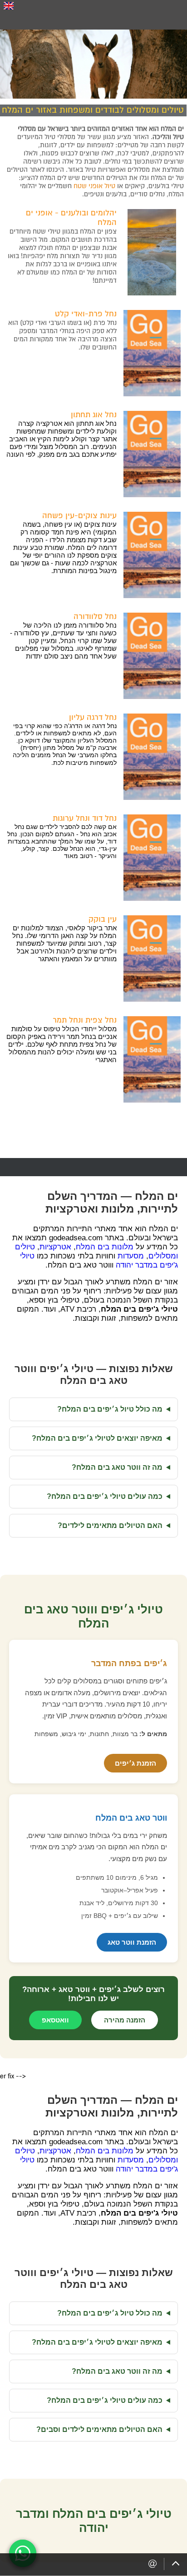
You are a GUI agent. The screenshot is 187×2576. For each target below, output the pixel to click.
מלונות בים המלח (105, 1247)
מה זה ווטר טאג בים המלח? (117, 1467)
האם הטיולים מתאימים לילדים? (110, 1525)
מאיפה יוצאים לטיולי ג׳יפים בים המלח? (97, 1438)
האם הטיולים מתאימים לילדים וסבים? (99, 2429)
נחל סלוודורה (95, 617)
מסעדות (131, 1256)
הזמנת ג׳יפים (135, 1763)
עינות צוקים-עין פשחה (79, 516)
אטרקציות (55, 1247)
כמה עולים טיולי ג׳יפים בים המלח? (105, 1496)
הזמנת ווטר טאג (132, 1942)
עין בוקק (103, 919)
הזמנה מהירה (125, 2020)
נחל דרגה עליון (93, 717)
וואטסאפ (55, 2020)
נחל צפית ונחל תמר (85, 1020)
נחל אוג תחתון (94, 415)
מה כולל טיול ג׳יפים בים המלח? (110, 1409)
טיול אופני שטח (94, 186)
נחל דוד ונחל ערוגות (85, 818)
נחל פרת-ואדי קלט (86, 314)
